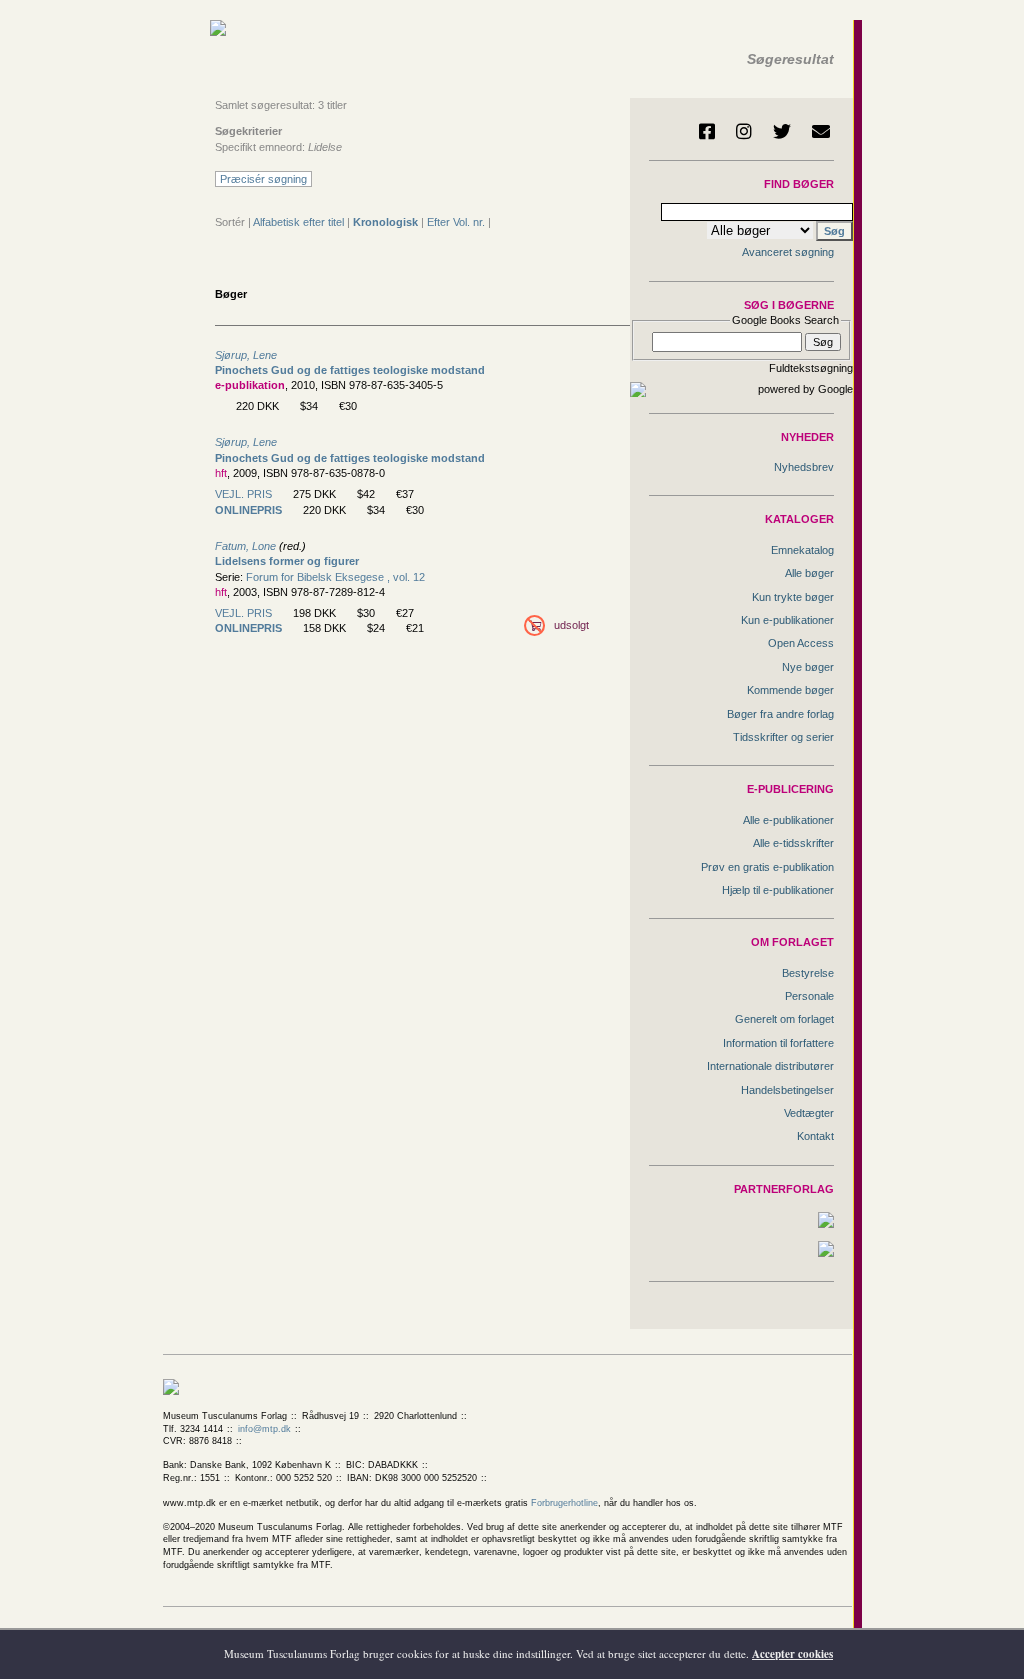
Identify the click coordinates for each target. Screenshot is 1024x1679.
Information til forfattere (778, 1043)
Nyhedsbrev (804, 467)
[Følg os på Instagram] (744, 131)
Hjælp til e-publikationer (778, 890)
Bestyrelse (808, 973)
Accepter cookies (792, 1654)
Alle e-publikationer (788, 820)
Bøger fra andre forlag (780, 714)
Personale (809, 996)
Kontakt (815, 1136)
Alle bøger (809, 573)
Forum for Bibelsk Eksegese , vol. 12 (335, 577)
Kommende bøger (790, 690)
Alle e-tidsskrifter (793, 843)
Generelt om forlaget (784, 1019)
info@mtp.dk (264, 1429)
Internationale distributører (770, 1066)
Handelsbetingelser (787, 1090)
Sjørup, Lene (246, 355)
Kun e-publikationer (787, 620)
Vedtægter (809, 1113)
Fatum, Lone (245, 546)
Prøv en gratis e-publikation (767, 867)
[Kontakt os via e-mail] (821, 131)
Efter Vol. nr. (456, 222)
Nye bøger (808, 667)
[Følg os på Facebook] (707, 131)
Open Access (801, 643)
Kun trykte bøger (793, 597)
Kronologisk (385, 222)
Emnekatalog (802, 550)
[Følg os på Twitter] (782, 131)
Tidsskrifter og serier (783, 737)
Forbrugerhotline (564, 1503)
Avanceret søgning (788, 252)
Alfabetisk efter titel (298, 222)
